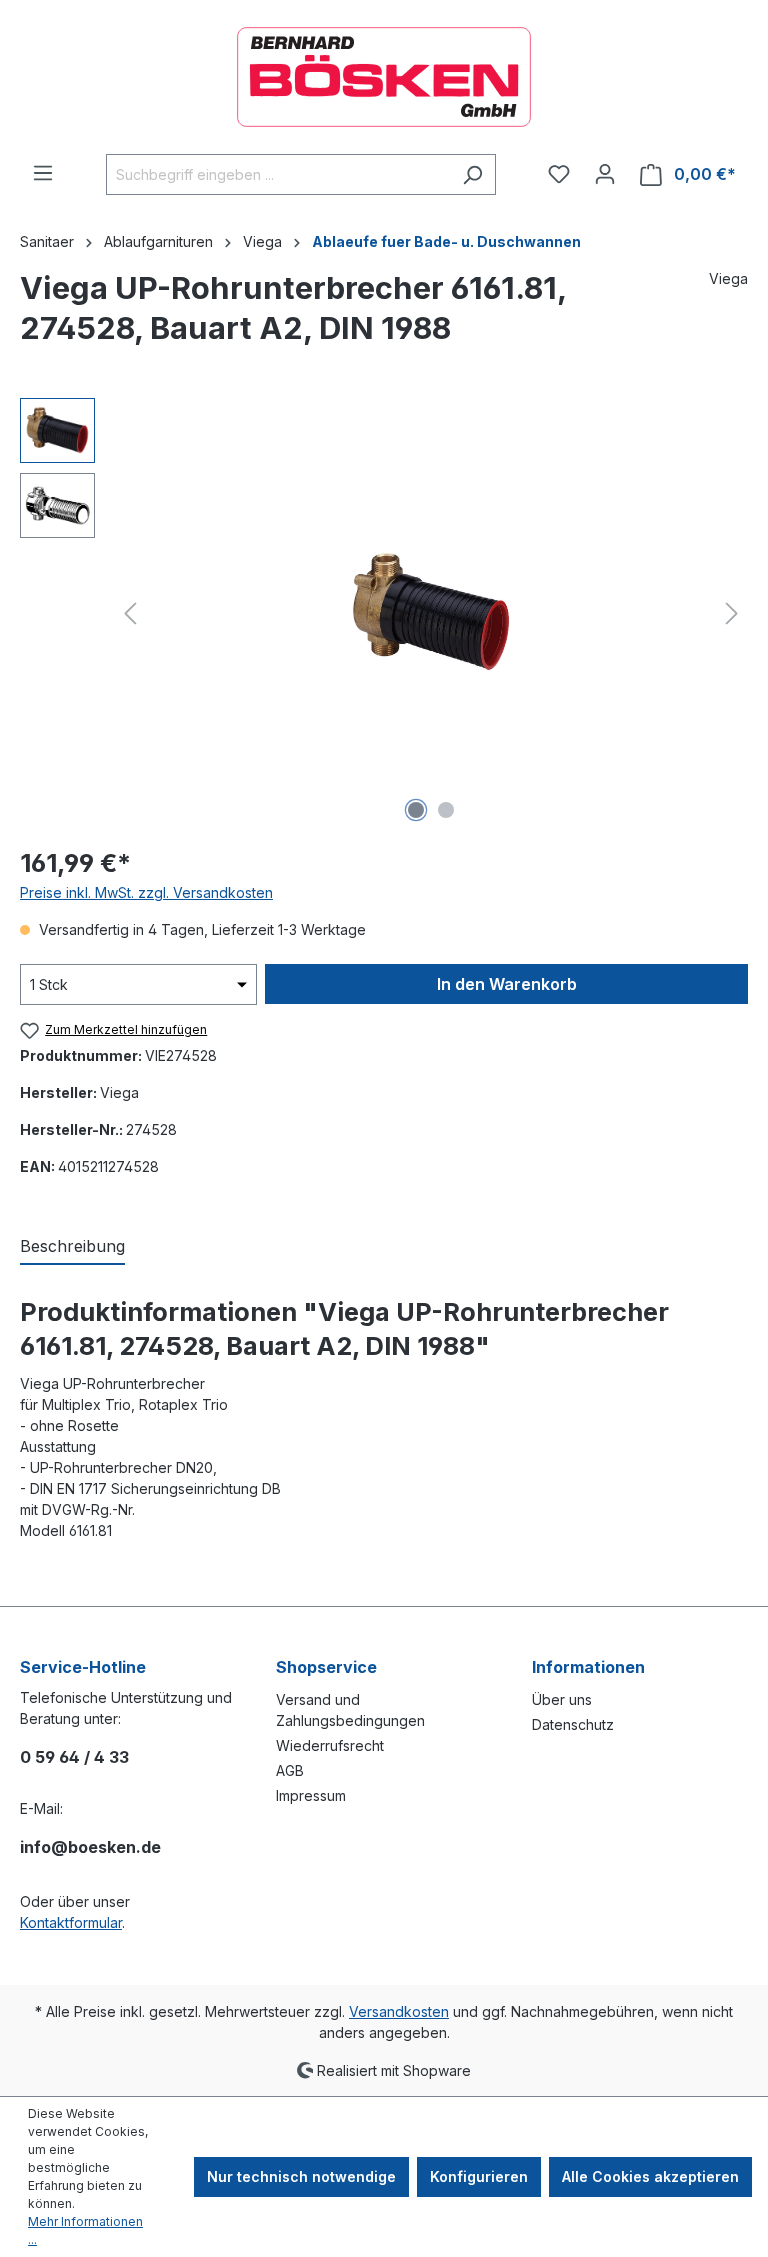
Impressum (311, 1795)
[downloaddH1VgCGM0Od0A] (431, 613)
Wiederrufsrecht (330, 1745)
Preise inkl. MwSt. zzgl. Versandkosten (146, 892)
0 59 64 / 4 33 (74, 1757)
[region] (384, 613)
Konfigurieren (479, 2176)
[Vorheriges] (130, 613)
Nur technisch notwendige (301, 2176)
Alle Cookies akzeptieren (650, 2176)
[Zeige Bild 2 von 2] (446, 810)
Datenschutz (573, 1724)
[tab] (72, 1247)
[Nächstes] (732, 613)
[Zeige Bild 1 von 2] (416, 810)
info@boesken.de (90, 1847)
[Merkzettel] (559, 174)
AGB (290, 1770)
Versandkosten (399, 2011)
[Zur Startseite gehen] (384, 77)
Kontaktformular (71, 1922)
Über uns (562, 1699)
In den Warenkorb (507, 984)
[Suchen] (472, 174)
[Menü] (43, 173)
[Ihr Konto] (605, 174)
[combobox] (278, 174)
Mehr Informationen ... (85, 2230)
